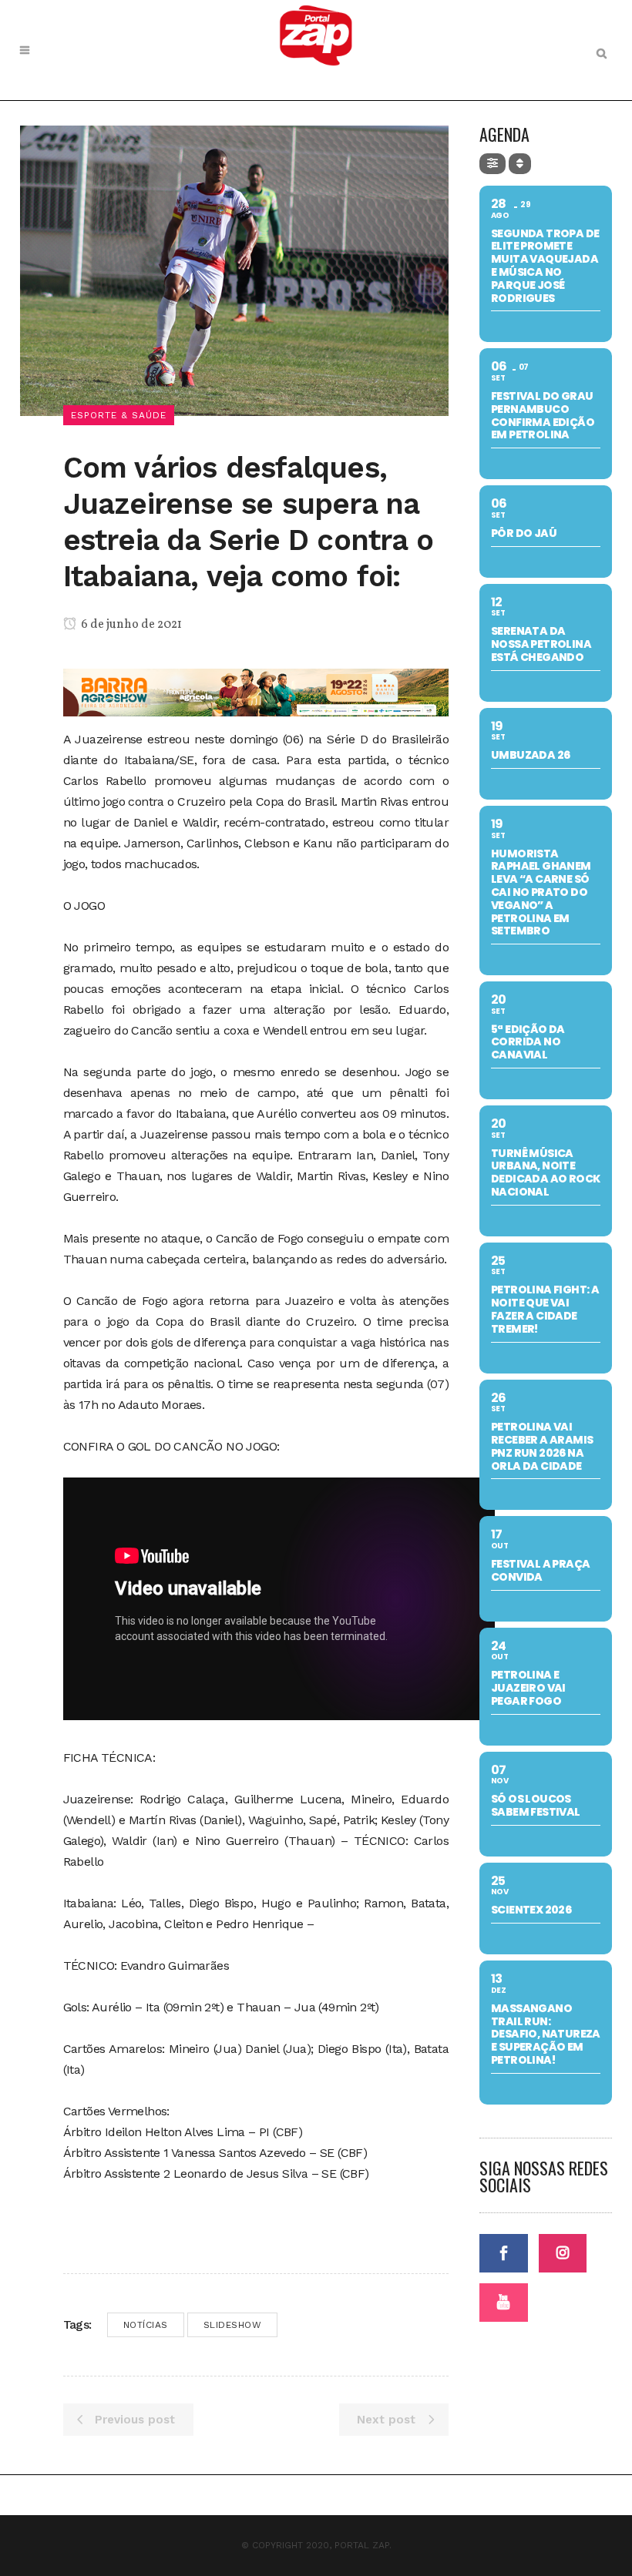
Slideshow (233, 2325)
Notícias (146, 2325)
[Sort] (520, 164)
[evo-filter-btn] (492, 164)
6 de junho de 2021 (130, 625)
